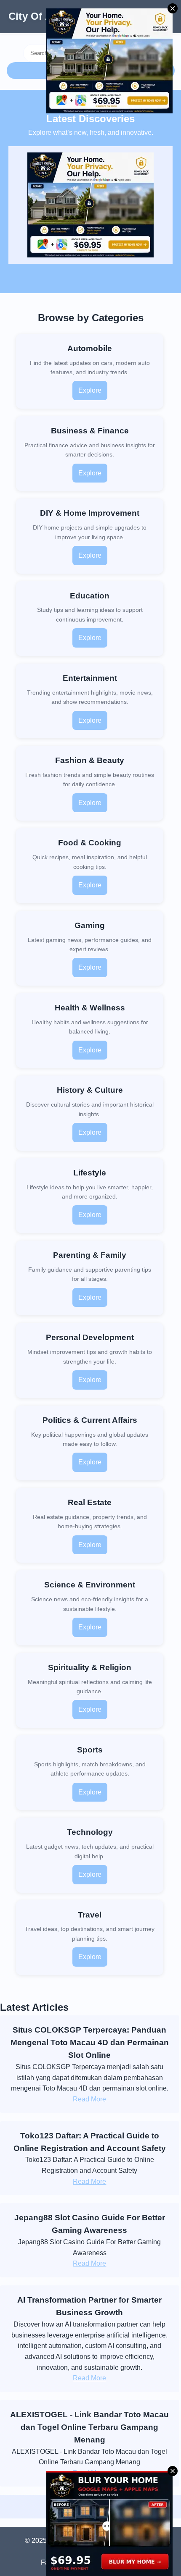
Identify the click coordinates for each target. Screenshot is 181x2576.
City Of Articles (45, 16)
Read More (89, 2099)
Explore (90, 390)
